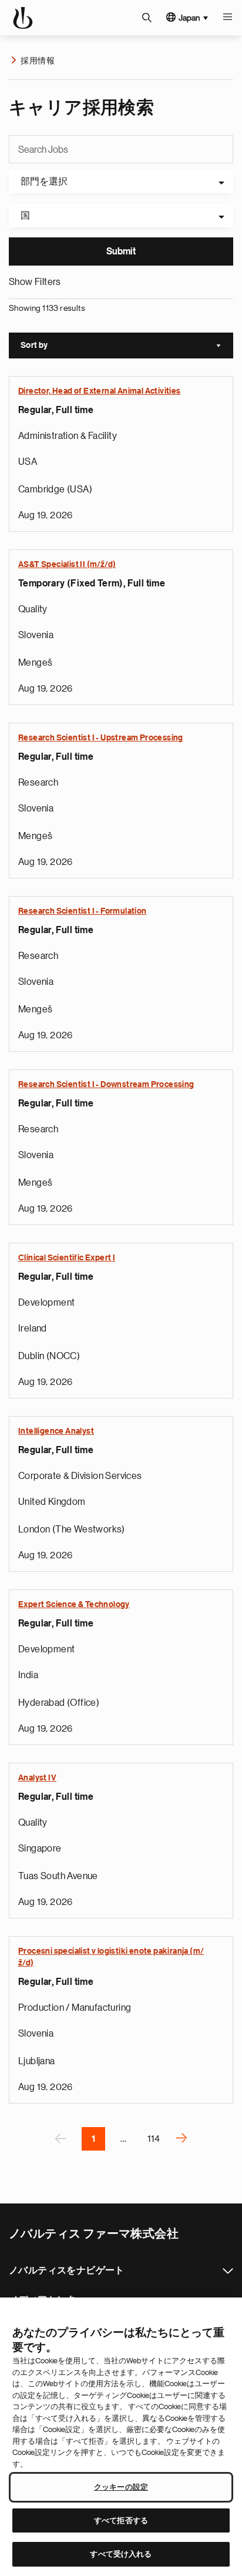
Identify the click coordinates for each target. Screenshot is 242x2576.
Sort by (127, 347)
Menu (227, 18)
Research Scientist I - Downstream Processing (106, 1085)
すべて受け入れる (121, 2554)
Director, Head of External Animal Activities (100, 391)
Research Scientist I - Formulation (83, 911)
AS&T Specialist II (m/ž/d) (67, 565)
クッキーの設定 (121, 2487)
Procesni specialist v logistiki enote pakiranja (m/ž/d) (111, 1957)
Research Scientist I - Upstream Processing (101, 738)
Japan (189, 18)
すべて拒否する (121, 2520)
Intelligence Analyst (56, 1431)
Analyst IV (37, 1778)
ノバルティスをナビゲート (228, 2271)
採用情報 (38, 61)
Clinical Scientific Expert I (67, 1258)
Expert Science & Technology (74, 1605)
